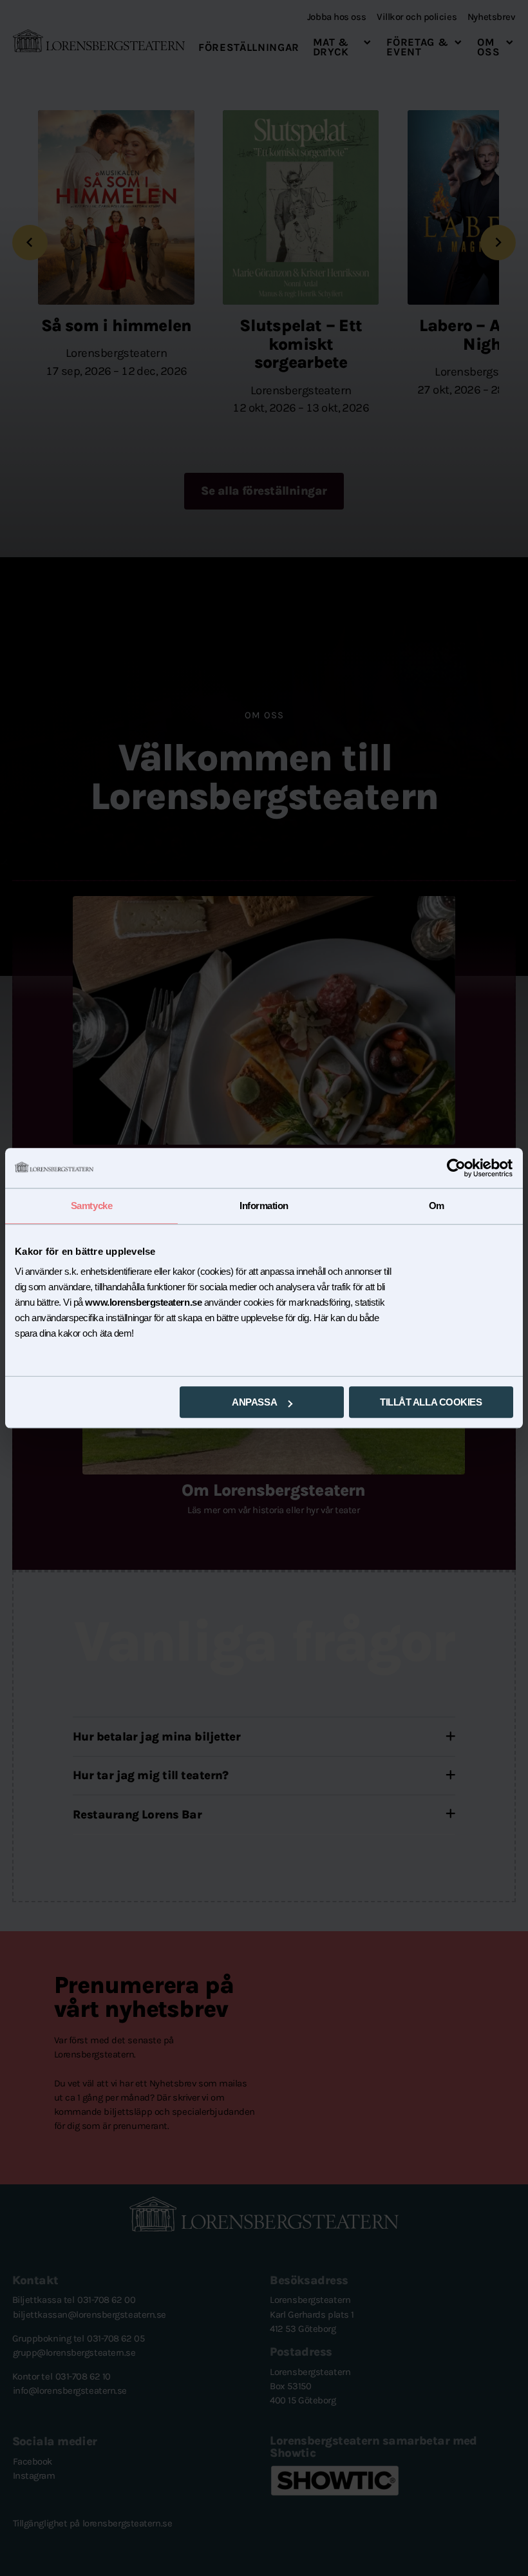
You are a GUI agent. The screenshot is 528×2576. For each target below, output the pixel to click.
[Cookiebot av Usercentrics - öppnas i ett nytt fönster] (457, 1168)
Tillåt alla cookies (431, 1402)
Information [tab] (264, 1206)
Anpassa (254, 1402)
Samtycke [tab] (91, 1206)
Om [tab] (437, 1206)
